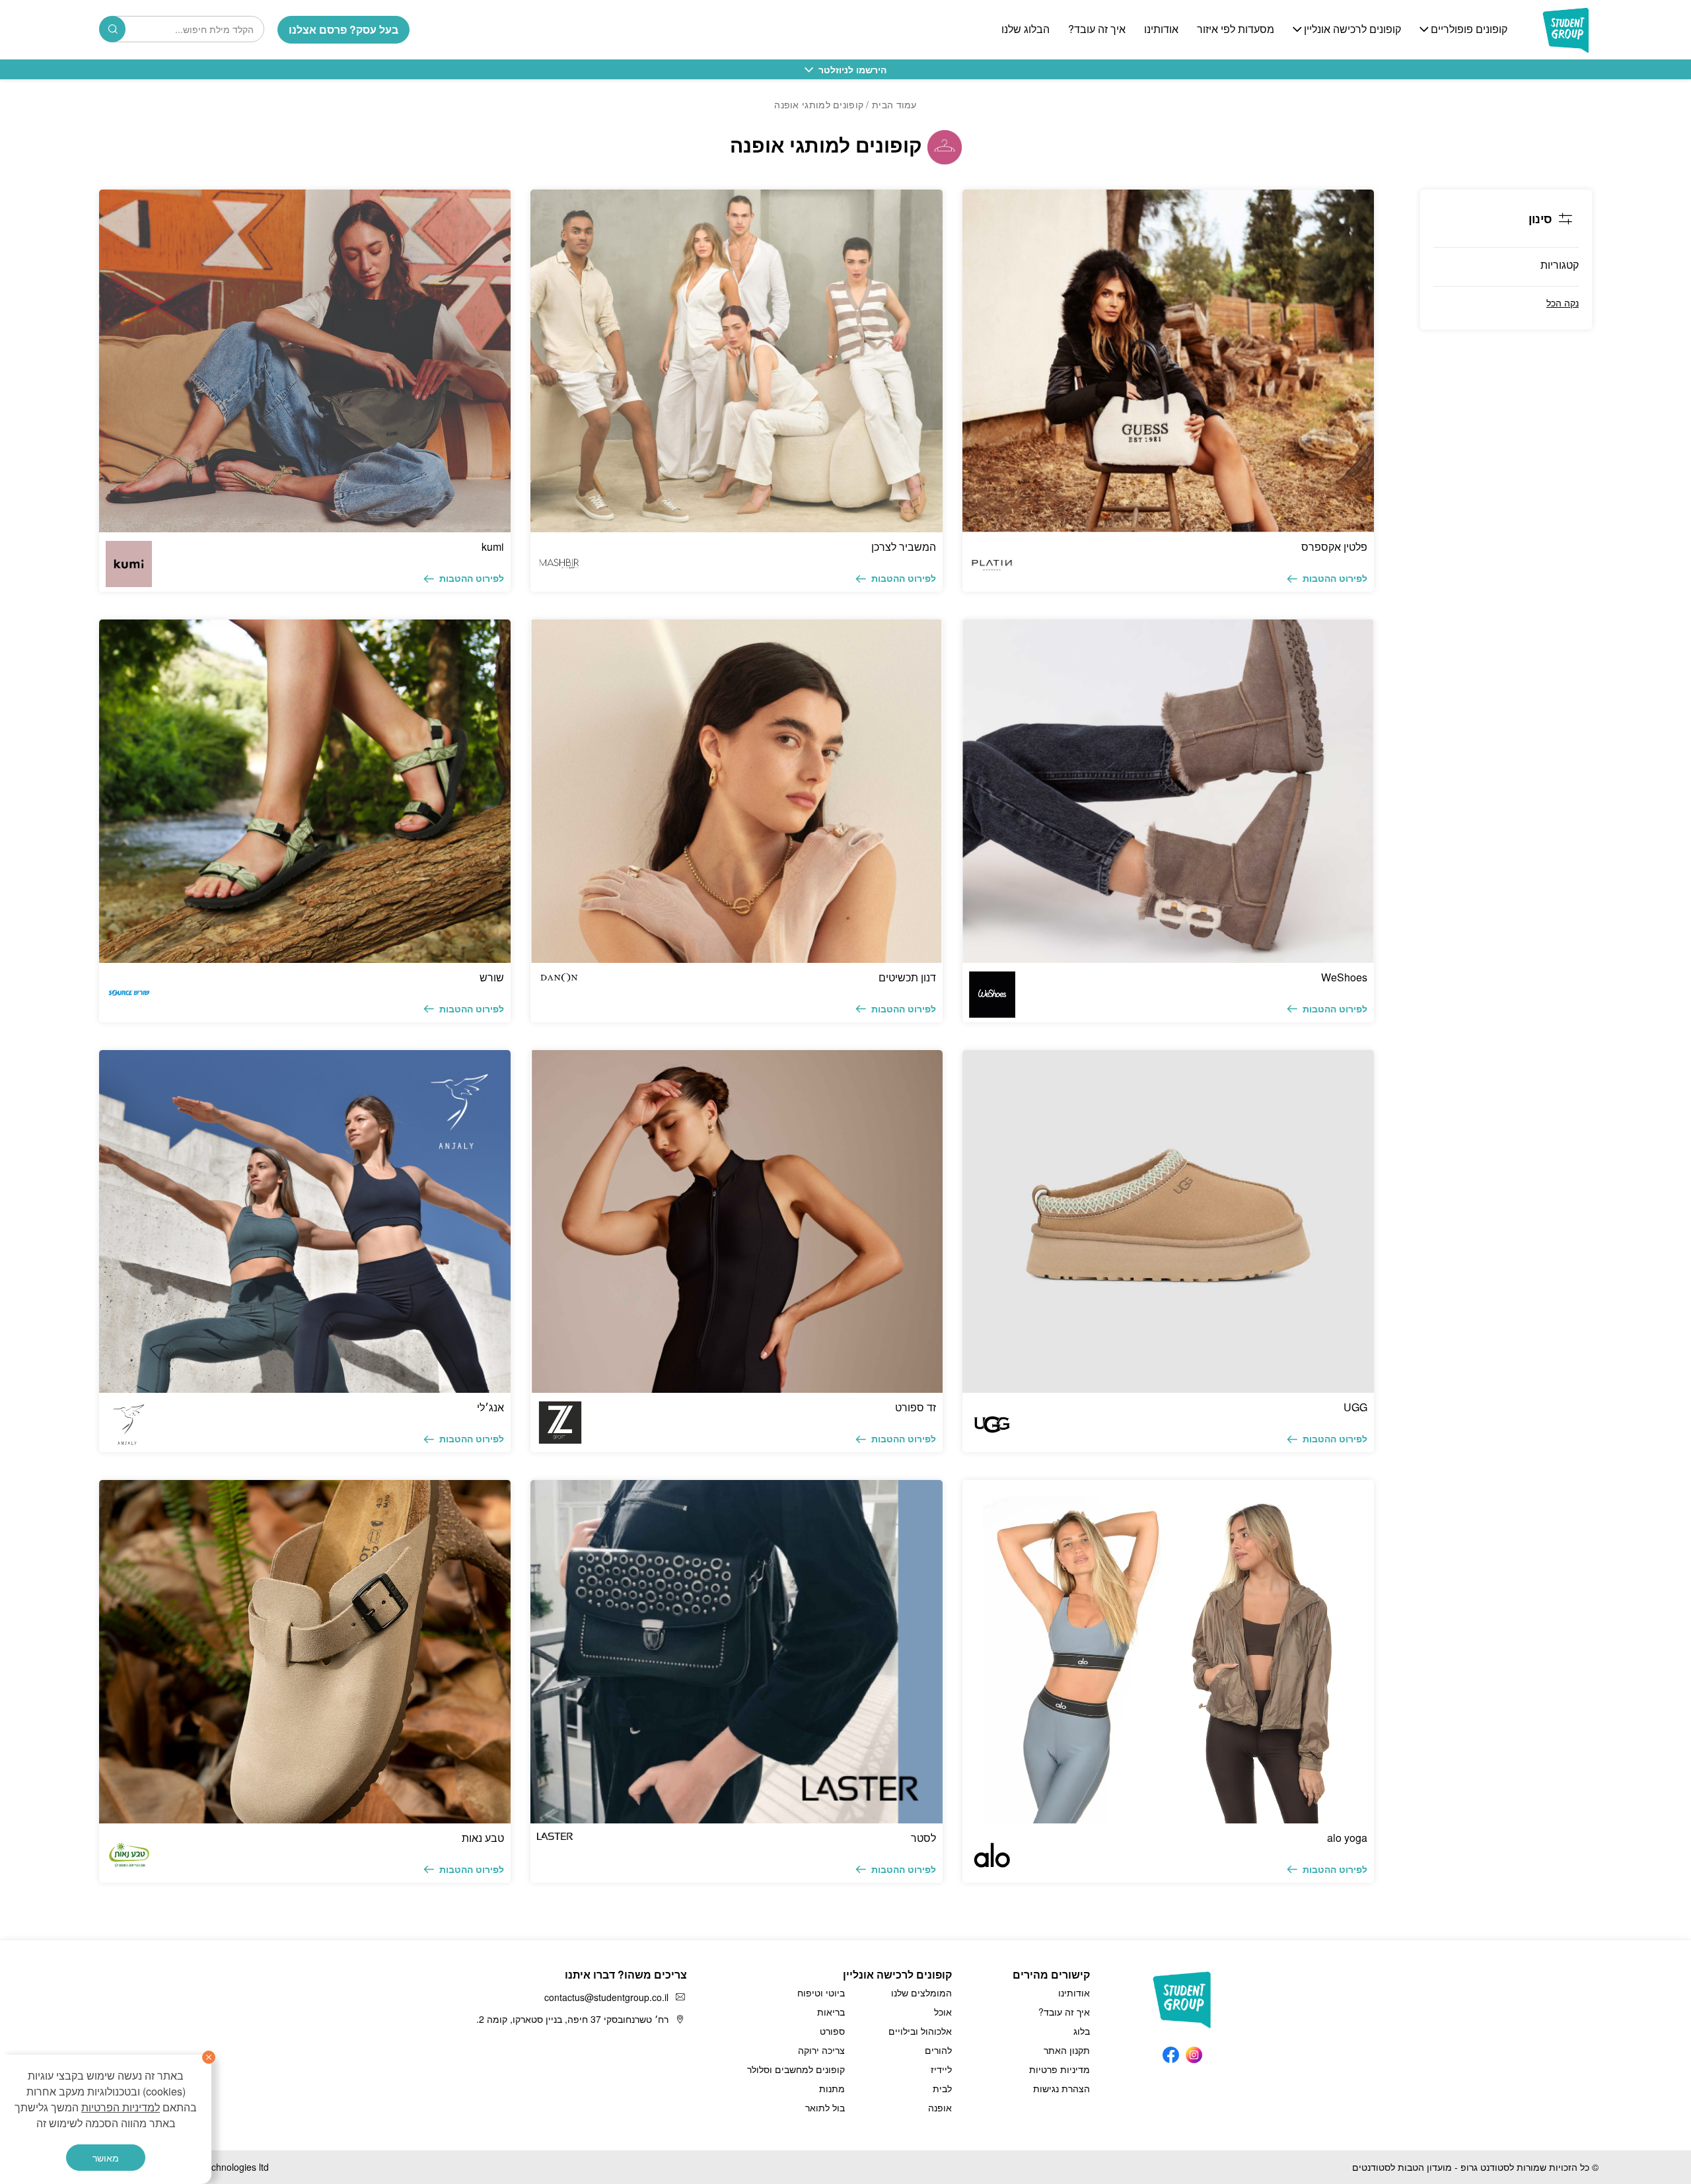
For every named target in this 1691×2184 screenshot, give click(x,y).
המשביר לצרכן (904, 546)
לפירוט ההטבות (1335, 578)
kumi (493, 546)
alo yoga (1347, 1838)
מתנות (832, 2088)
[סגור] (209, 2057)
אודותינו (1161, 29)
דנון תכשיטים (907, 977)
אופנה (940, 2107)
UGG (1355, 1407)
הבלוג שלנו (1025, 29)
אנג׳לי (490, 1407)
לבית (942, 2088)
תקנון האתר (1067, 2050)
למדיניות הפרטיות (121, 2107)
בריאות (831, 2012)
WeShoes (1344, 977)
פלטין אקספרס (1334, 546)
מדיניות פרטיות (1060, 2069)
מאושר (106, 2158)
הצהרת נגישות (1061, 2088)
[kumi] (305, 361)
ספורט (832, 2031)
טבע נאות (483, 1838)
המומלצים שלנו (921, 1992)
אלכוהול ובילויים (920, 2031)
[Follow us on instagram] (1194, 2052)
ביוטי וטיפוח (821, 1992)
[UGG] (1168, 1221)
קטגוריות (1560, 264)
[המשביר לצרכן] (736, 361)
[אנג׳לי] (305, 1221)
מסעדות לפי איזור (1236, 29)
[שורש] (305, 791)
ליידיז (941, 2069)
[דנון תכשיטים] (736, 791)
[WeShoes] (1168, 791)
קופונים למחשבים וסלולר (796, 2069)
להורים (938, 2050)
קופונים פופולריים (1469, 29)
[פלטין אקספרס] (1168, 361)
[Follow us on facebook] (1171, 2052)
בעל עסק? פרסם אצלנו (343, 29)
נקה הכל (1563, 302)
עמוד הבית (894, 104)
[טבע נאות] (305, 1651)
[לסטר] (736, 1651)
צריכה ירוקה (821, 2050)
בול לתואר (825, 2107)
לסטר (923, 1838)
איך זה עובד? (1097, 29)
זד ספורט (916, 1407)
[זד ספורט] (736, 1221)
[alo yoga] (1168, 1651)
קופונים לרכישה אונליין (1352, 29)
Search (112, 29)
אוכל (943, 2012)
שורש (492, 977)
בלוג (1082, 2031)
